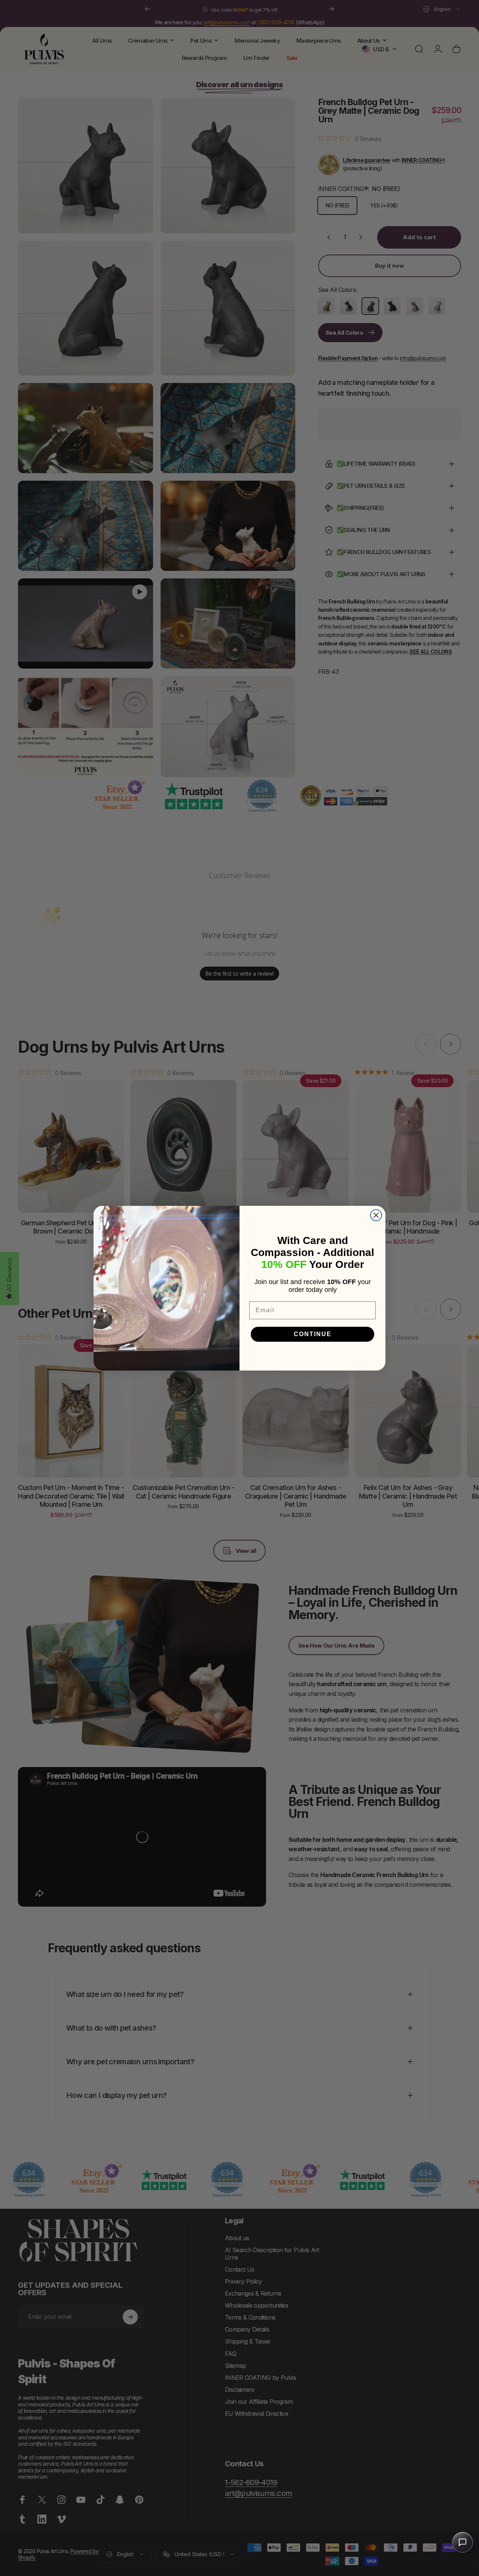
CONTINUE (313, 1334)
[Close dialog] (376, 1215)
